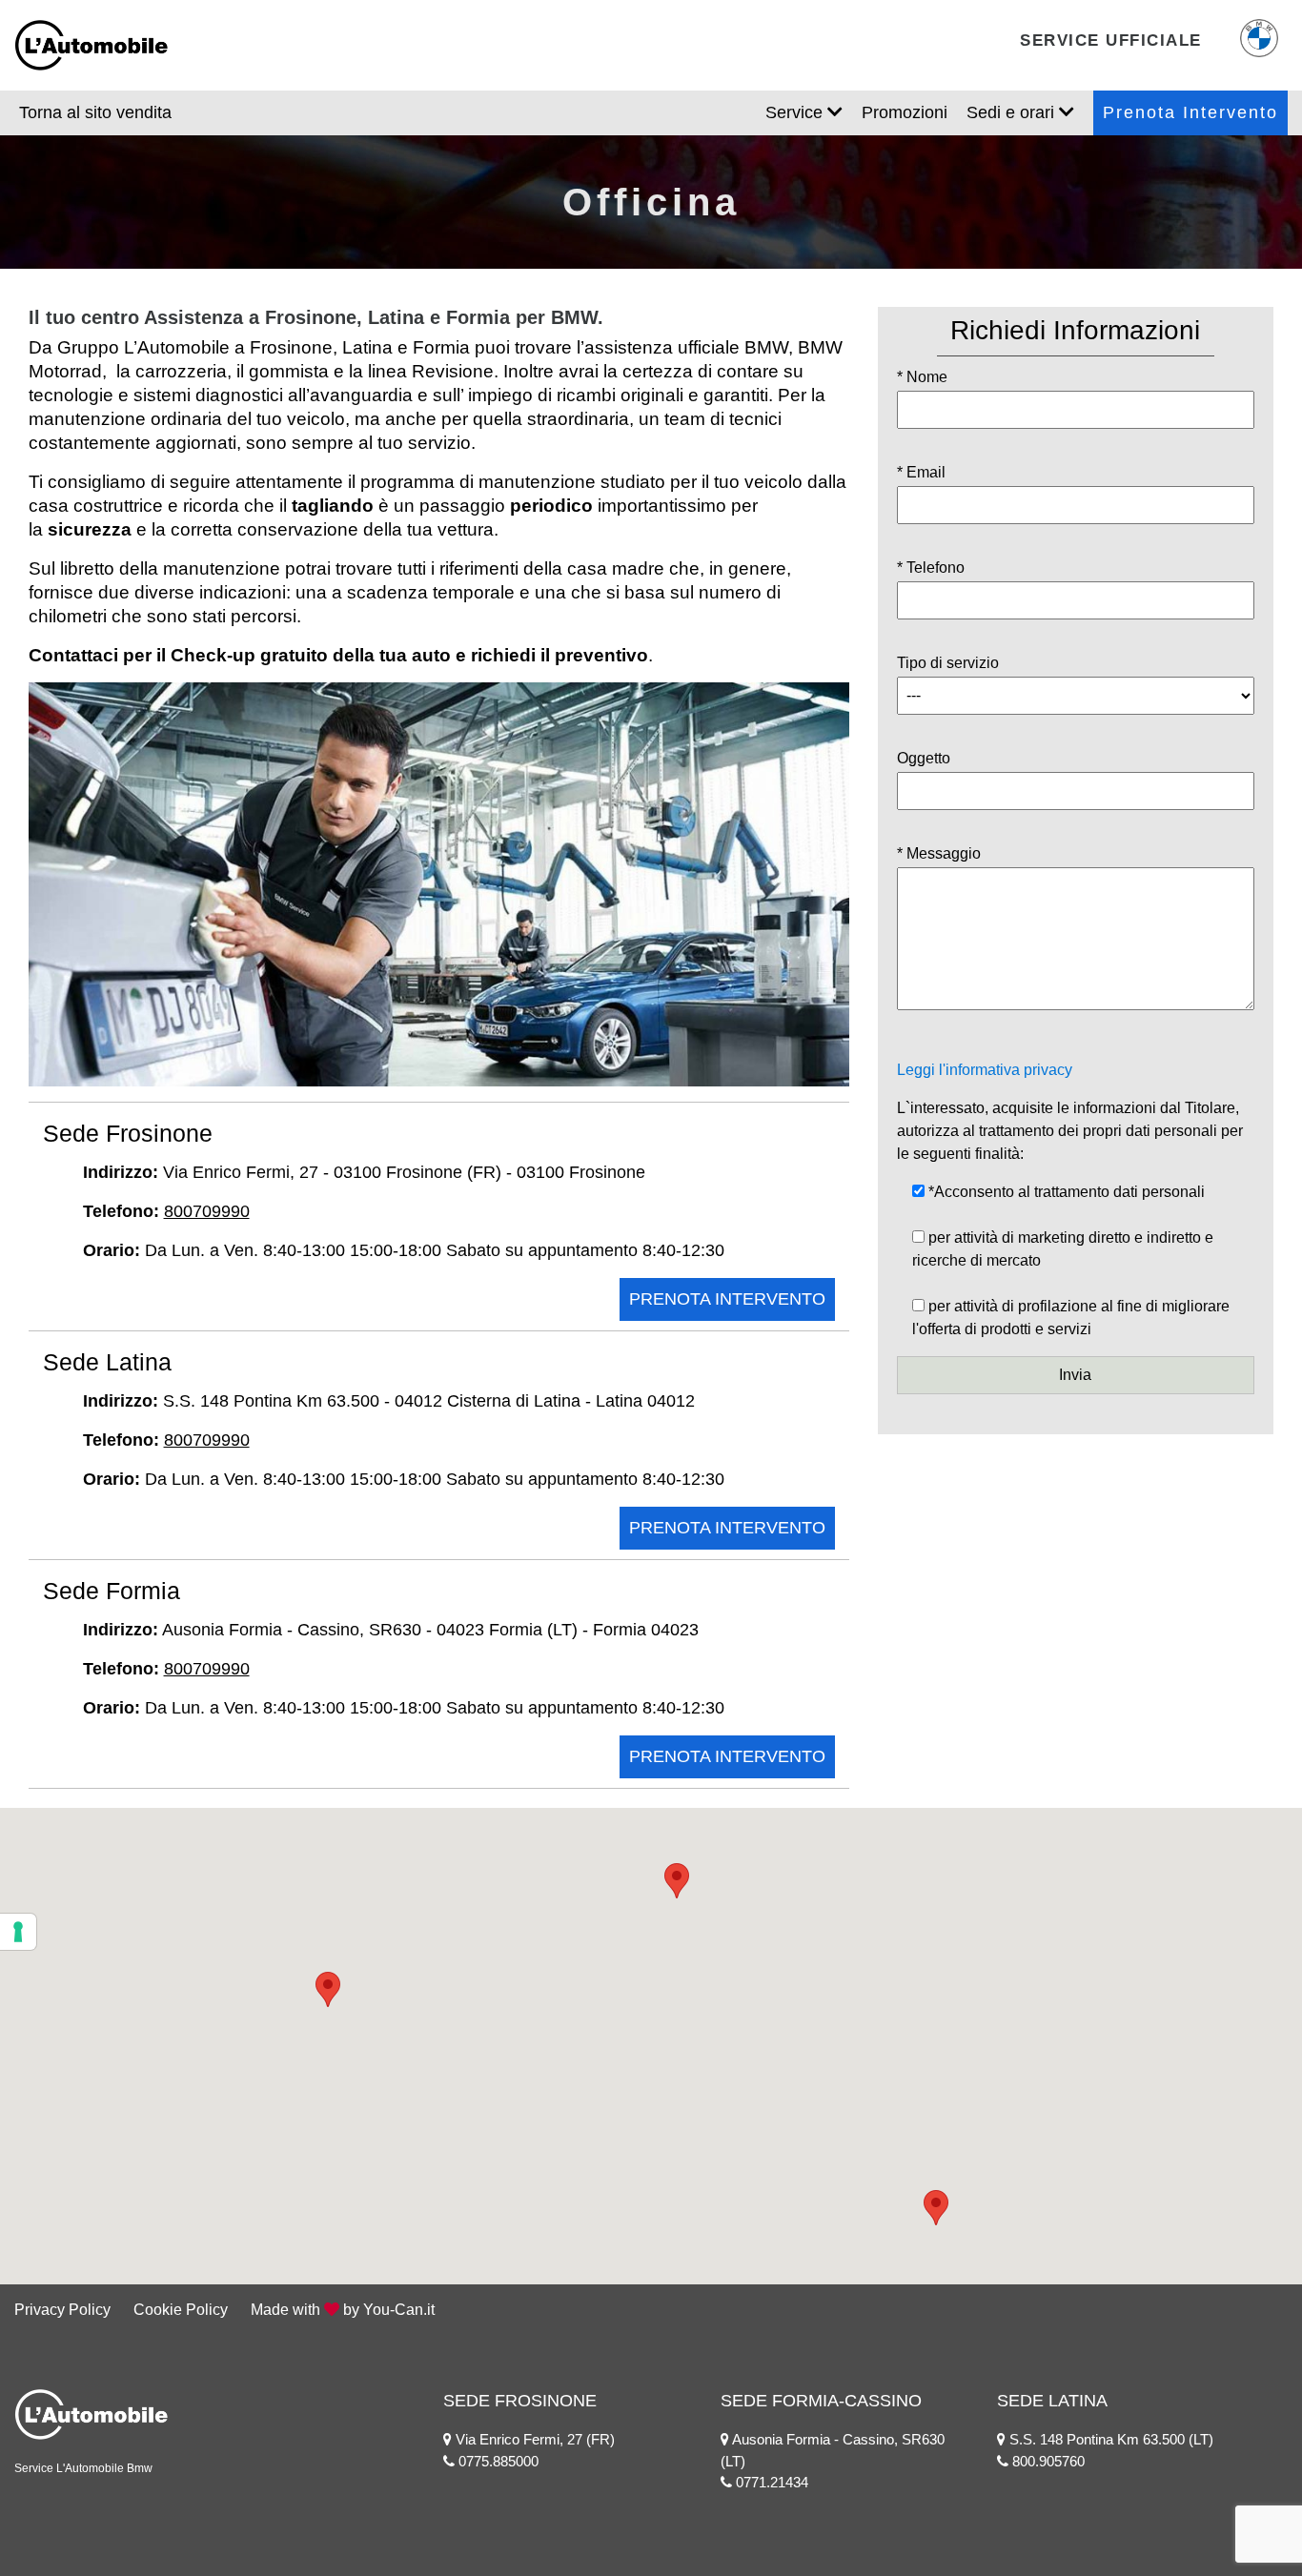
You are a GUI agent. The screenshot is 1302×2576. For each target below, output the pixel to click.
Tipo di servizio (948, 663)
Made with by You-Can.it (343, 2310)
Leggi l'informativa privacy (985, 1070)
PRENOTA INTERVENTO (727, 1299)
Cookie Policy (181, 2310)
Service (796, 112)
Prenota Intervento (1190, 112)
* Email (921, 472)
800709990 (207, 1211)
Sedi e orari (1013, 112)
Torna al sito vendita (95, 112)
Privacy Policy (62, 2310)
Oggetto (924, 758)
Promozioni (905, 112)
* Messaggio (939, 853)
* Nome (922, 377)
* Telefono (931, 568)
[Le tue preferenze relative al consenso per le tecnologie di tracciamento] (18, 1932)
